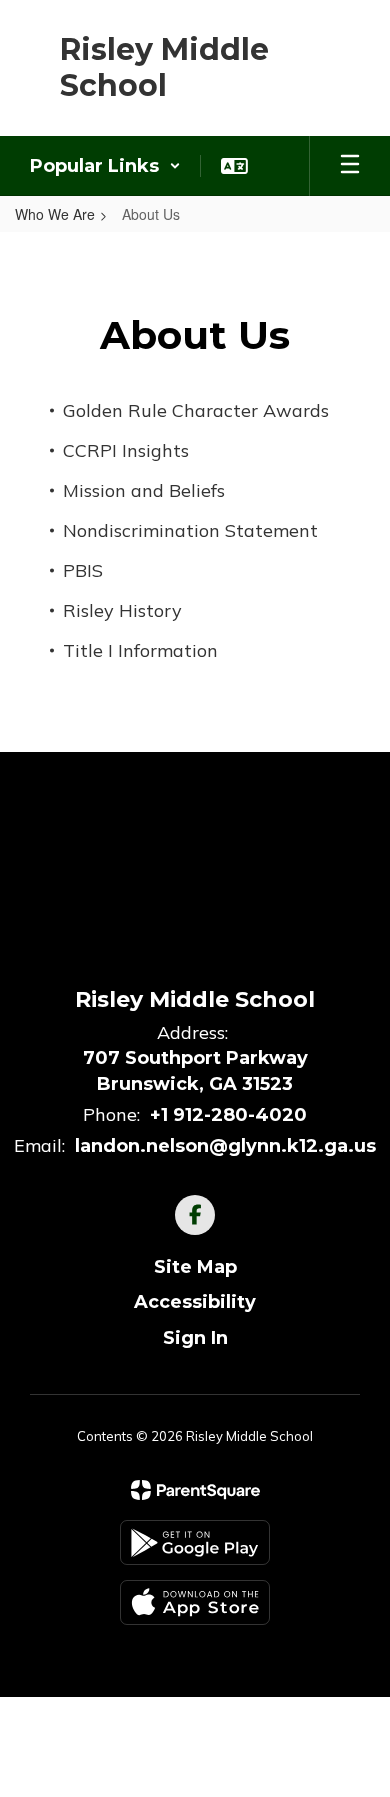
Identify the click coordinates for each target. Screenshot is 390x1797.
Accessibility (195, 1302)
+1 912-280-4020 (228, 1115)
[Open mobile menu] (350, 166)
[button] (105, 166)
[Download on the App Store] (195, 1602)
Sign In (195, 1338)
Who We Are (55, 214)
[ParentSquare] (195, 1490)
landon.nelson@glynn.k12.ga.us (225, 1146)
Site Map (195, 1267)
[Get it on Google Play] (195, 1542)
